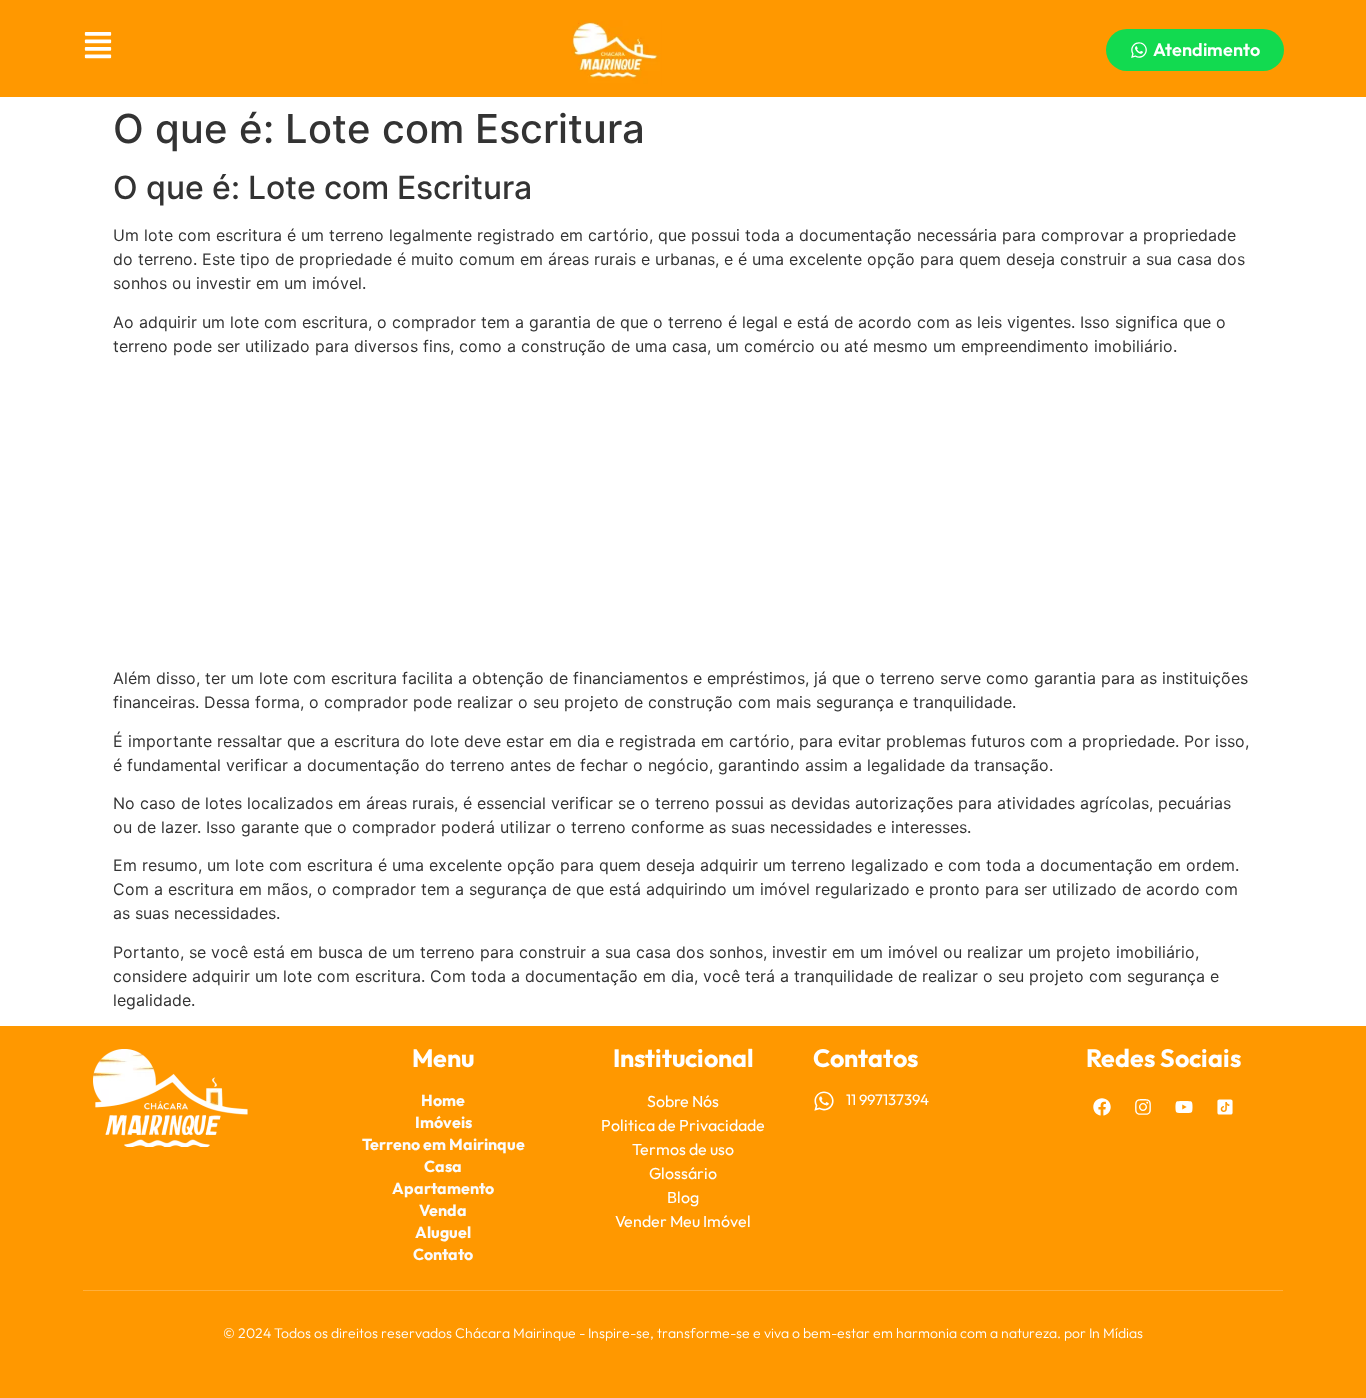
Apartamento (443, 1188)
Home (443, 1100)
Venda (443, 1210)
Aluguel (443, 1232)
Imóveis (443, 1122)
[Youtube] (1184, 1107)
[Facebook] (1102, 1107)
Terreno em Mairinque (443, 1144)
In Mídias (1116, 1333)
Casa (443, 1166)
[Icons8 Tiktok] (1225, 1107)
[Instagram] (1143, 1107)
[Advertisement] (683, 512)
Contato (443, 1254)
